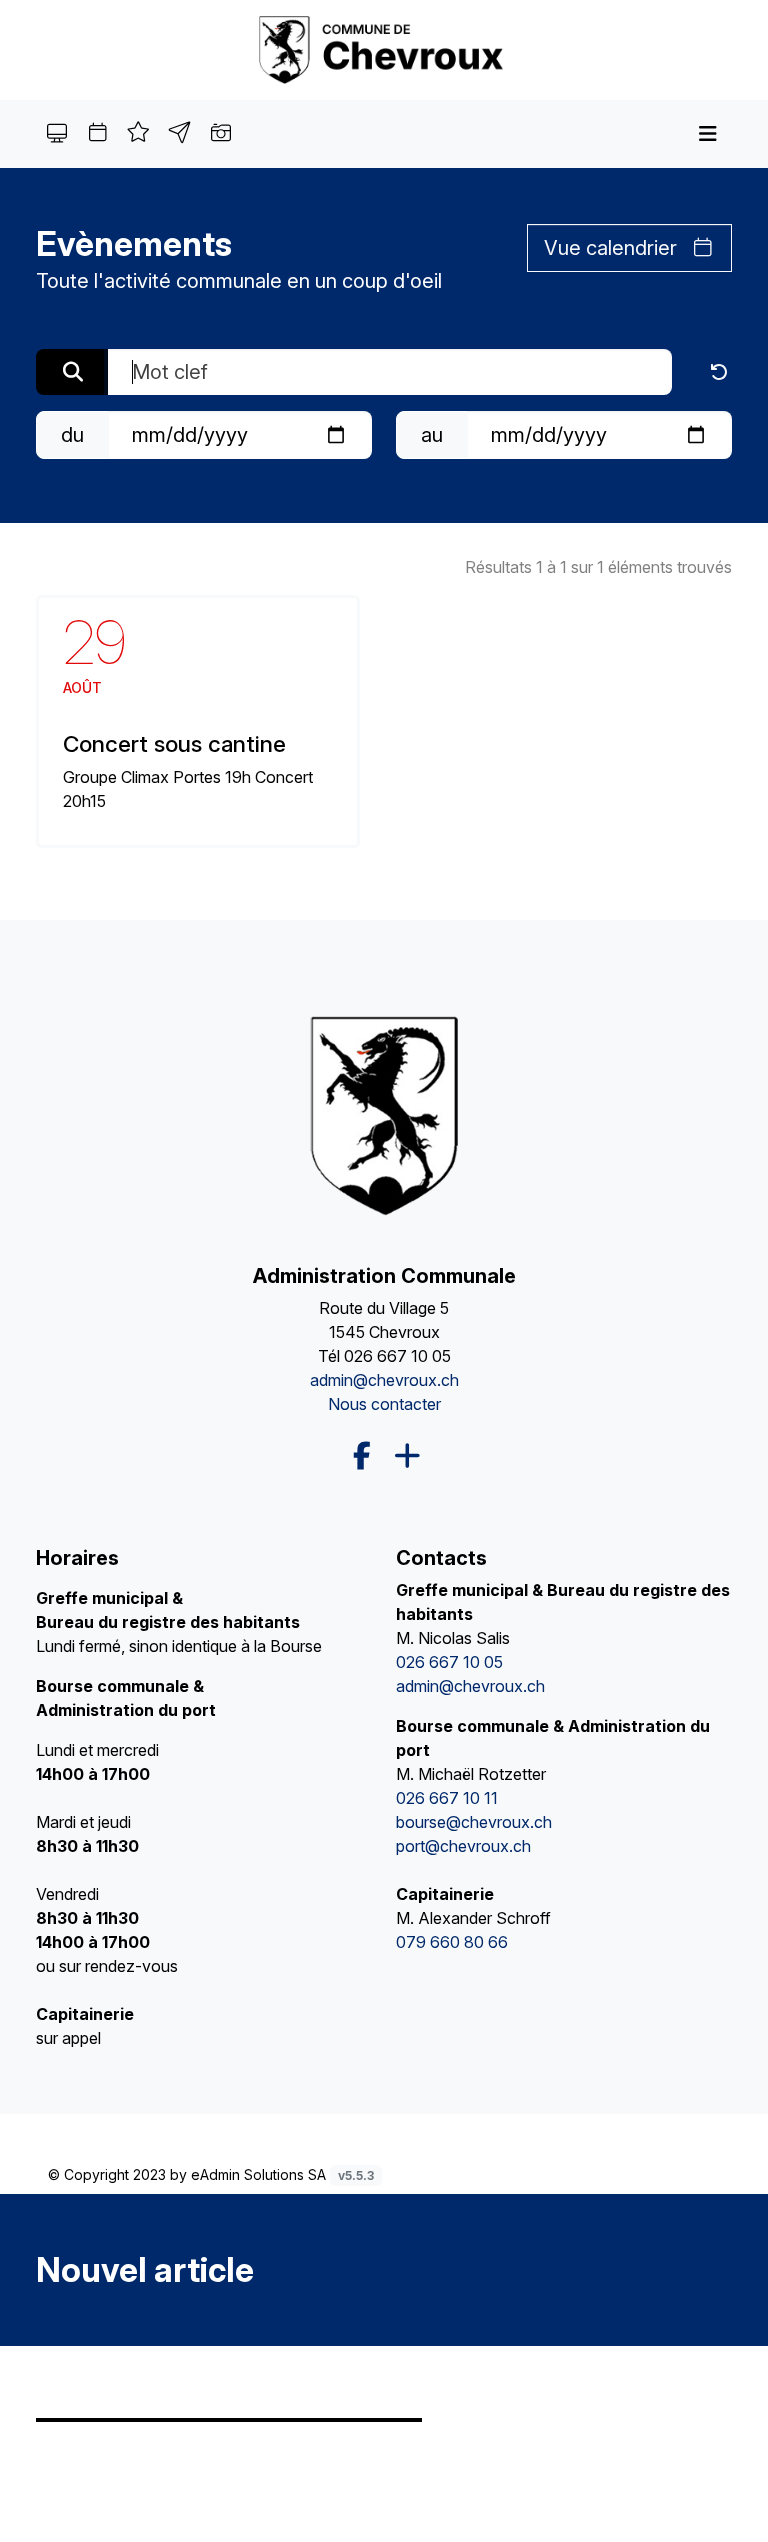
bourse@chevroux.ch (474, 1822)
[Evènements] (384, 49)
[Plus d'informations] (405, 1457)
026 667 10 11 (447, 1798)
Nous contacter (384, 1404)
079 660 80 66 (452, 1942)
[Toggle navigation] (707, 134)
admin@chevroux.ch (384, 1380)
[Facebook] (362, 1456)
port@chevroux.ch (463, 1846)
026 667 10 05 (397, 1356)
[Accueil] (383, 1114)
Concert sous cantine (174, 743)
